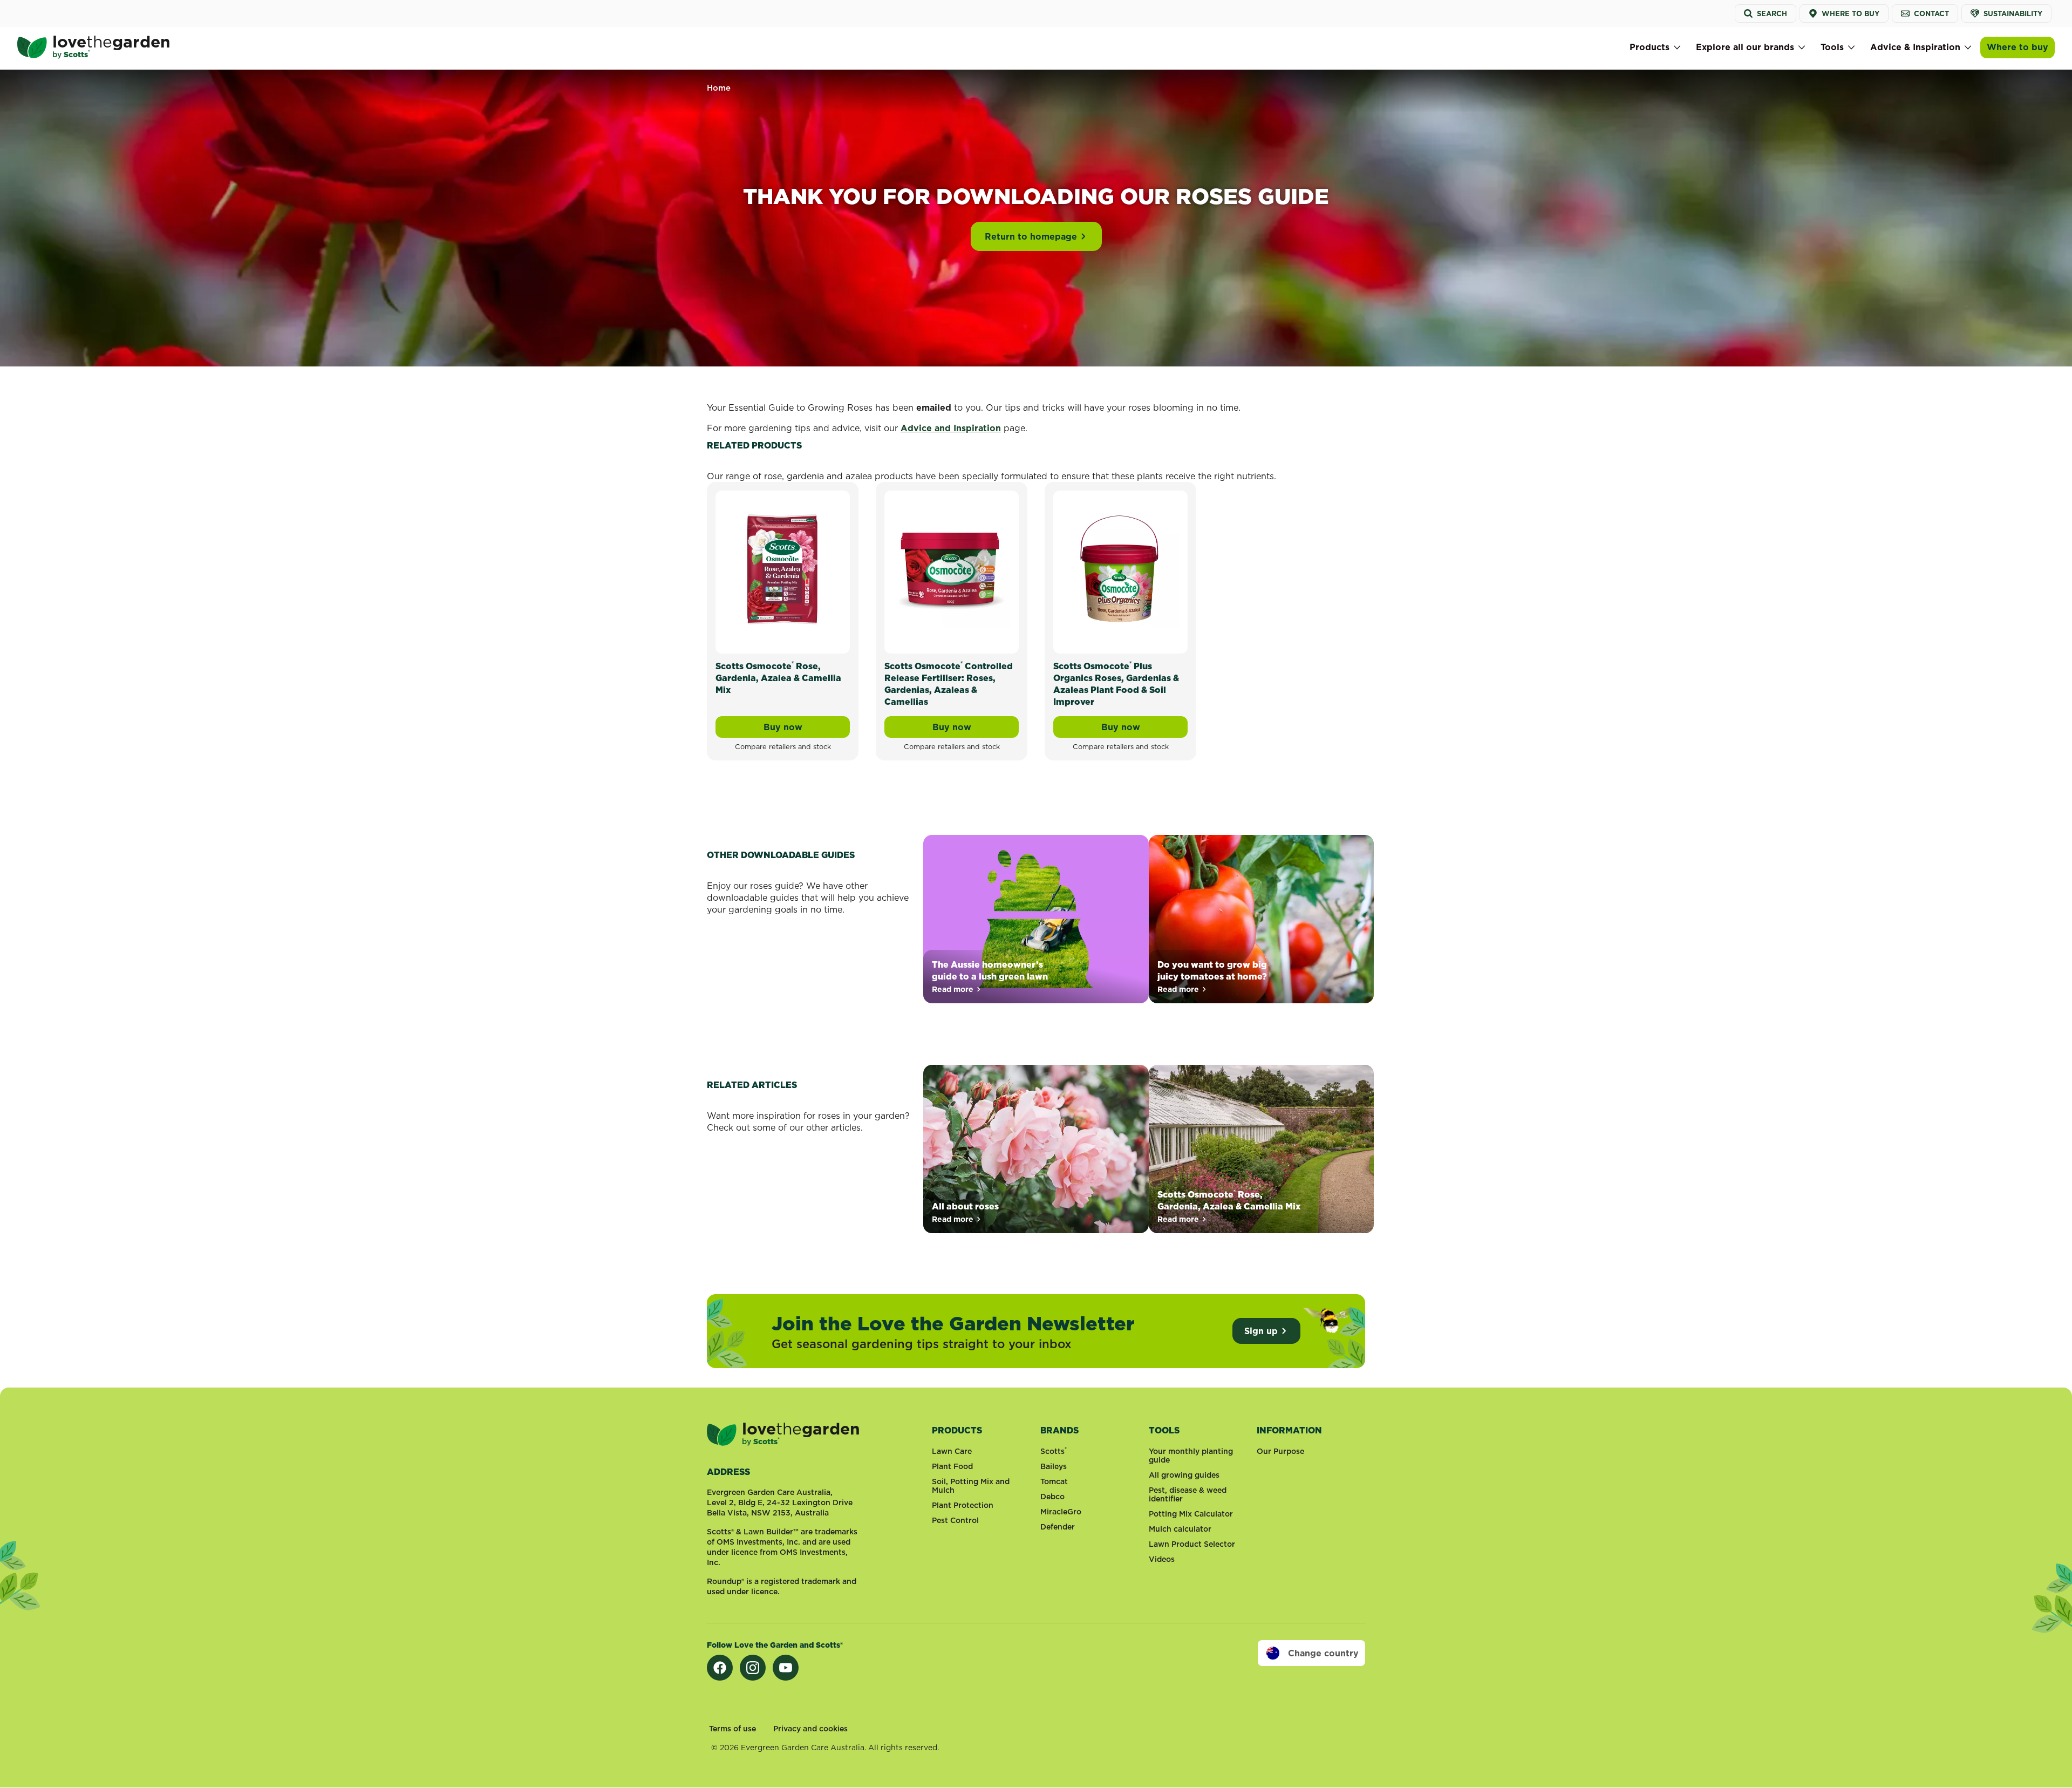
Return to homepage (1031, 236)
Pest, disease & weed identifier (1188, 1494)
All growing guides (1184, 1475)
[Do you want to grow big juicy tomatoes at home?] (1261, 919)
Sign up (1261, 1331)
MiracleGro (1061, 1512)
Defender (1058, 1527)
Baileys (1054, 1466)
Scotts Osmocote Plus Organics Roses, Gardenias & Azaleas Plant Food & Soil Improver (1116, 684)
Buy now (807, 729)
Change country (1323, 1653)
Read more (957, 989)
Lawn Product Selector (1192, 1544)
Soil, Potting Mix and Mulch (971, 1486)
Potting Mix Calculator (1191, 1514)
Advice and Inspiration (951, 428)
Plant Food (952, 1466)
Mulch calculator (1180, 1529)
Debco (1052, 1497)
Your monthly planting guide (1191, 1456)
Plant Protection (963, 1505)
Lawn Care (952, 1451)
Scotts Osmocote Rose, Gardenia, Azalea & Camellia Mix (778, 678)
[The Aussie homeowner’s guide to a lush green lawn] (1036, 919)
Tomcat (1054, 1481)
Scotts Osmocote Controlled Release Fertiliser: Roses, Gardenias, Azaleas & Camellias (949, 684)
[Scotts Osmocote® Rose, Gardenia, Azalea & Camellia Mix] (783, 570)
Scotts (1054, 1451)
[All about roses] (1036, 1149)
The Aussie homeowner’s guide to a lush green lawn (990, 970)
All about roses (965, 1206)
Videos (1162, 1559)
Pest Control (955, 1520)
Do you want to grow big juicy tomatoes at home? (1212, 970)
